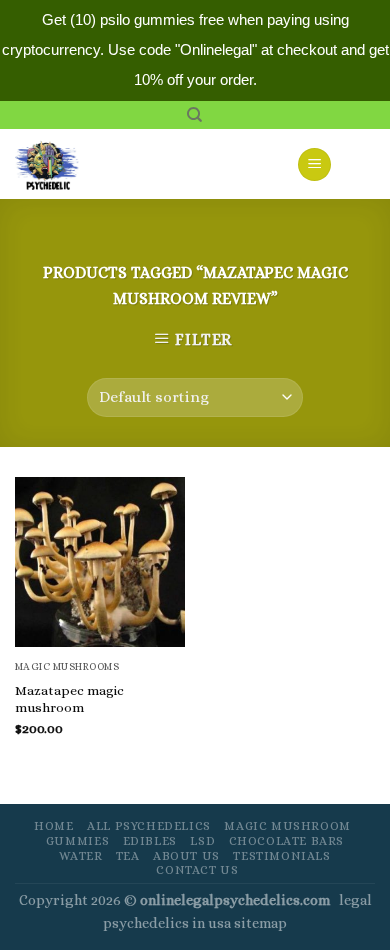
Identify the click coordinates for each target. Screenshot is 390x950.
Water (80, 856)
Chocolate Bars (287, 841)
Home (53, 826)
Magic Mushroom (287, 826)
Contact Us (197, 870)
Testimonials (281, 856)
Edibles (150, 841)
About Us (186, 856)
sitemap (260, 923)
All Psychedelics (149, 826)
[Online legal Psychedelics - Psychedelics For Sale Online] (59, 164)
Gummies (77, 841)
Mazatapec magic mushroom (69, 699)
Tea (128, 856)
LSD (202, 841)
